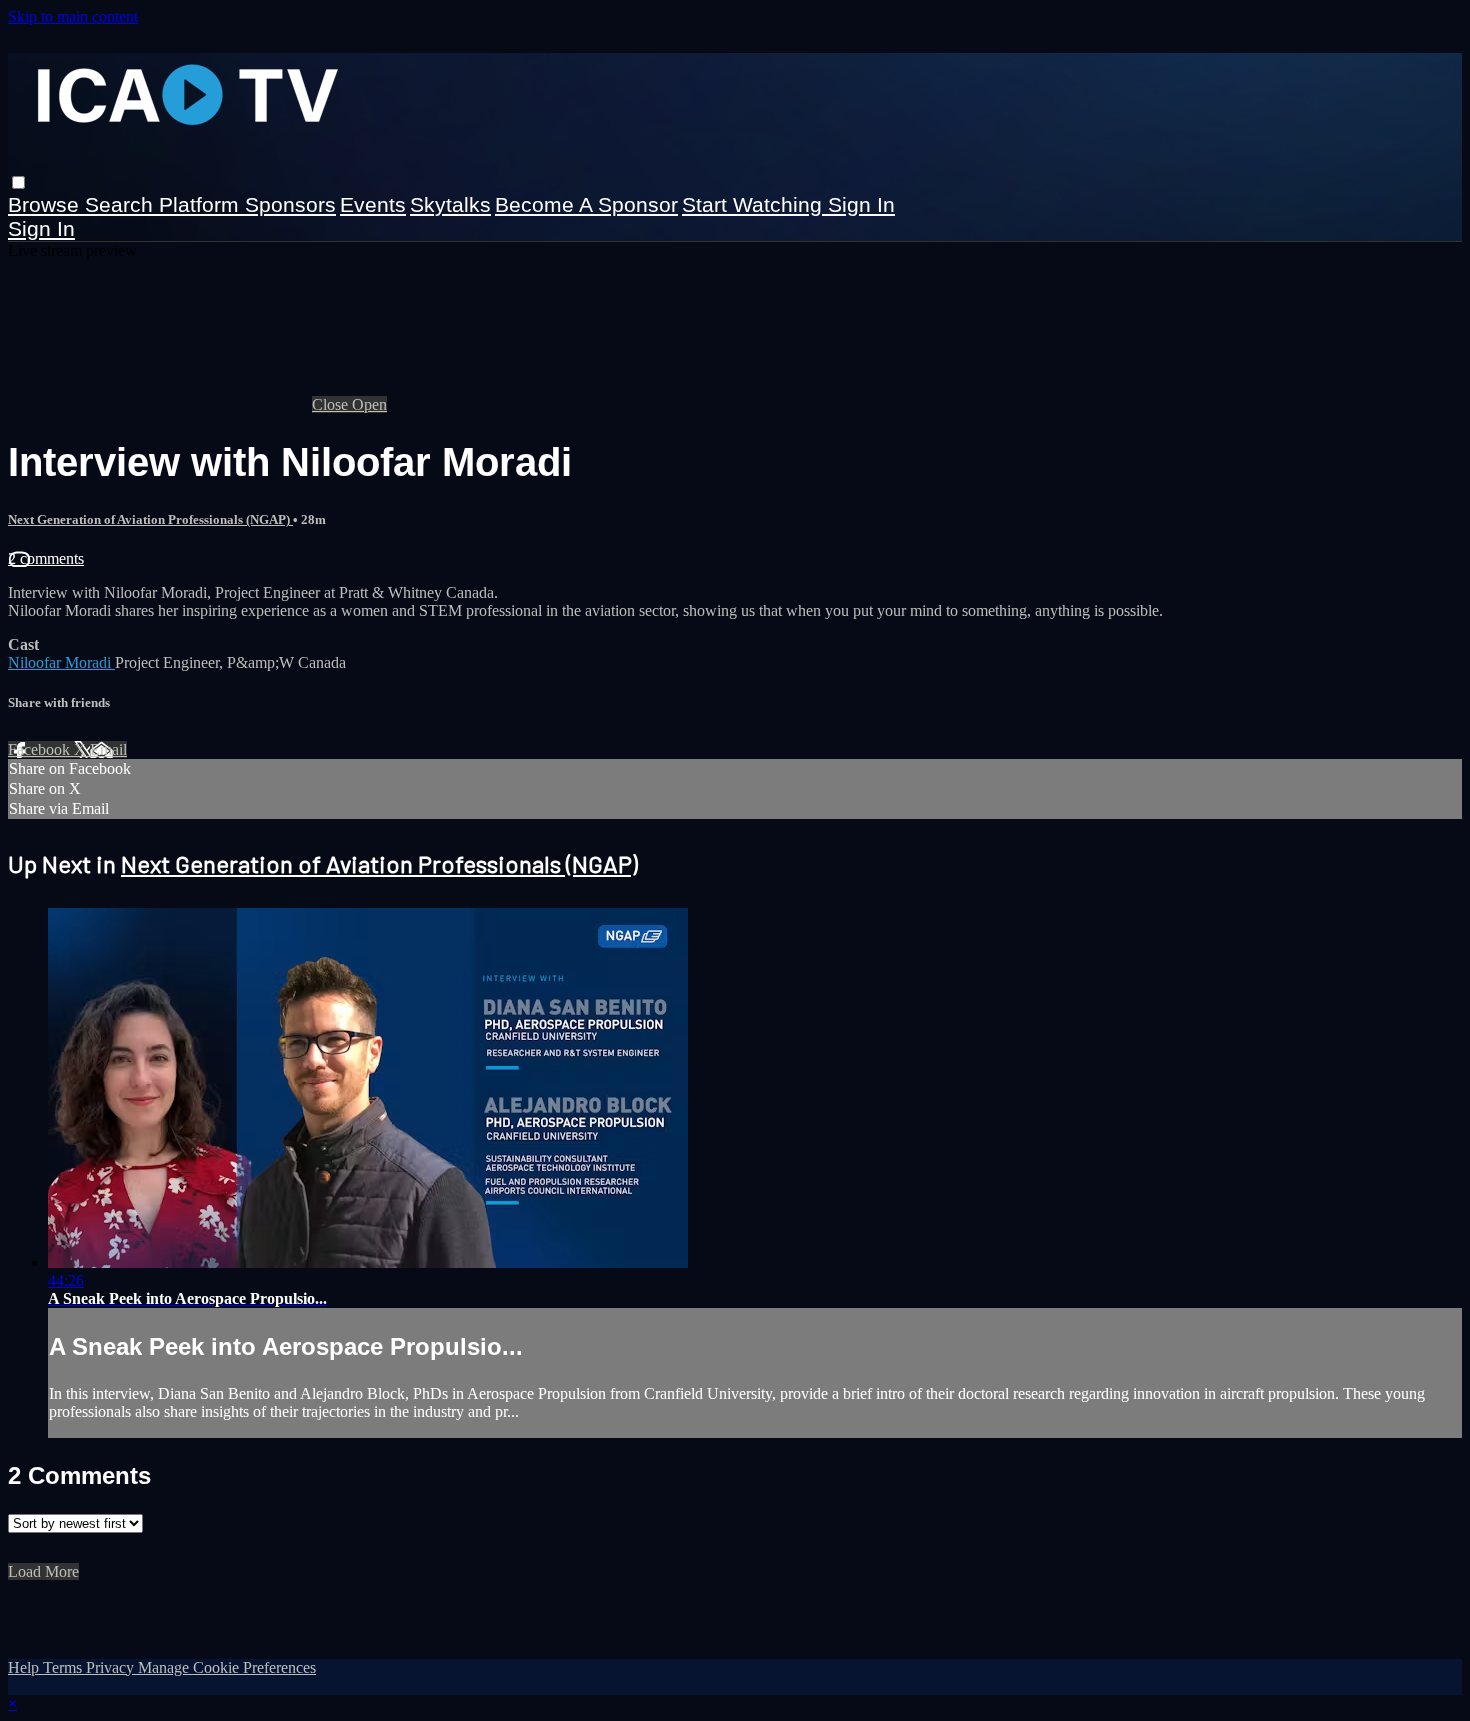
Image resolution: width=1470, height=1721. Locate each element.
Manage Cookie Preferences (227, 1667)
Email (108, 749)
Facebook (41, 749)
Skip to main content (73, 16)
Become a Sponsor (586, 204)
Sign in (861, 204)
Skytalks (450, 204)
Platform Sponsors (247, 204)
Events (373, 204)
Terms (64, 1667)
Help (25, 1667)
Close (332, 404)
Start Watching (755, 204)
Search (122, 204)
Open (369, 404)
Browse (46, 204)
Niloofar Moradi (61, 662)
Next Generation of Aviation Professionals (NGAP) (150, 519)
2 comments (46, 558)
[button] (18, 182)
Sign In (41, 228)
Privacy (112, 1667)
